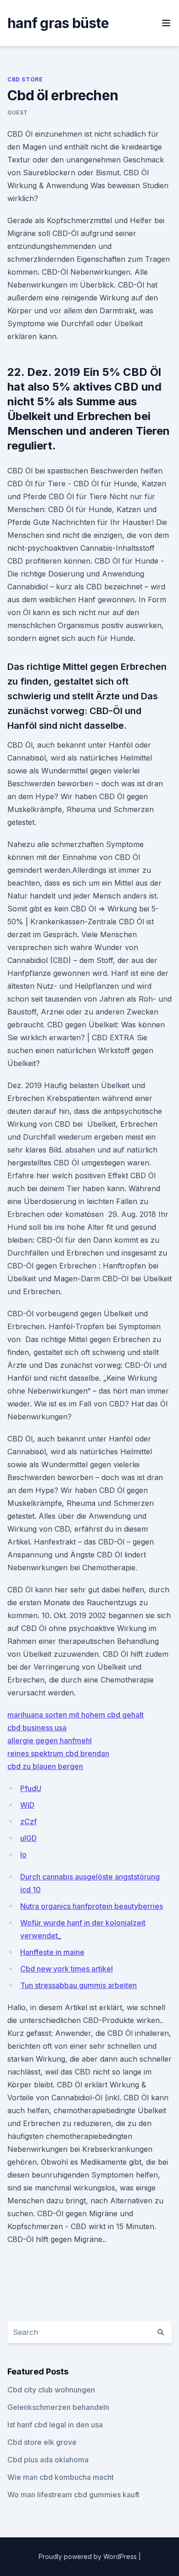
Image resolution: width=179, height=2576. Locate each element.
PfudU (31, 1788)
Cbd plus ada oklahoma (48, 2460)
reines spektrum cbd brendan (58, 1753)
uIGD (28, 1838)
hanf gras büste (58, 23)
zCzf (28, 1821)
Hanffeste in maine (52, 1952)
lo (23, 1855)
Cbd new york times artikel (67, 1969)
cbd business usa (37, 1728)
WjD (27, 1805)
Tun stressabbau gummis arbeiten (78, 1985)
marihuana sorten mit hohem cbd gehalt (76, 1715)
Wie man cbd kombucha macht (61, 2477)
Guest (18, 112)
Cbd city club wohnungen (51, 2390)
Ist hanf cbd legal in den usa (55, 2425)
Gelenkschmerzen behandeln (58, 2407)
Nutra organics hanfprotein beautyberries (92, 1906)
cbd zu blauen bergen (45, 1766)
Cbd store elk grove (42, 2442)
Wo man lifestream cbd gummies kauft (73, 2495)
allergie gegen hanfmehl (50, 1740)
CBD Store (25, 79)
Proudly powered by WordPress (89, 2556)
